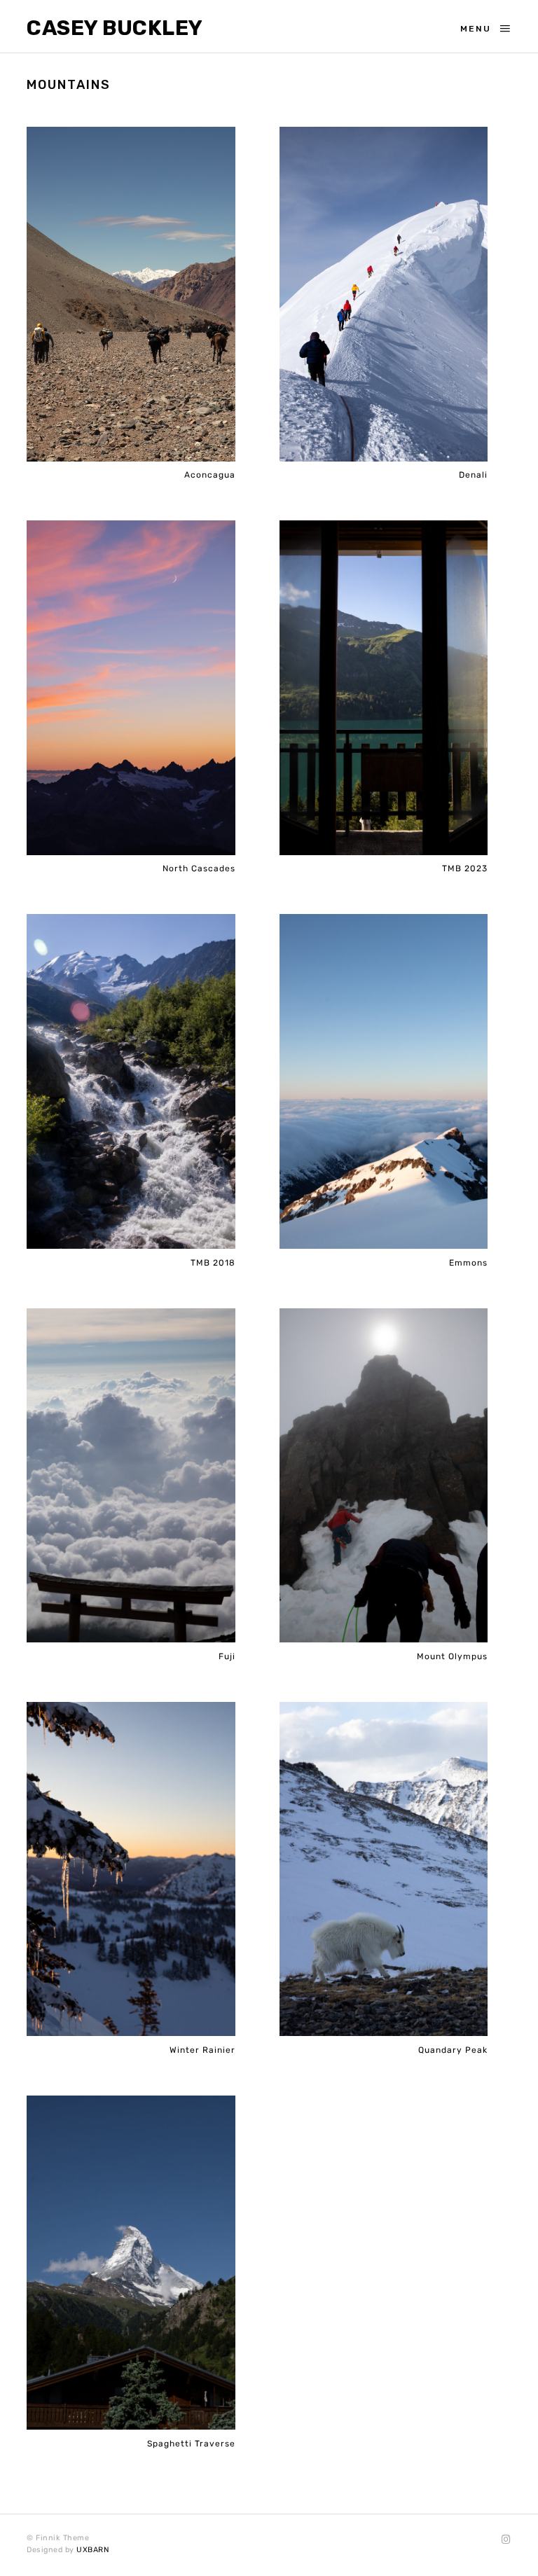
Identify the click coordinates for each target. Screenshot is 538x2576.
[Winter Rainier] (131, 1870)
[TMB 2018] (131, 1082)
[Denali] (384, 295)
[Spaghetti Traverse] (131, 2263)
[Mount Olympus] (384, 1476)
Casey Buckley (115, 28)
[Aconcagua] (131, 295)
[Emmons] (384, 1082)
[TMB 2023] (384, 688)
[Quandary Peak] (384, 1870)
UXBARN (93, 2550)
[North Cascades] (131, 688)
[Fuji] (131, 1476)
